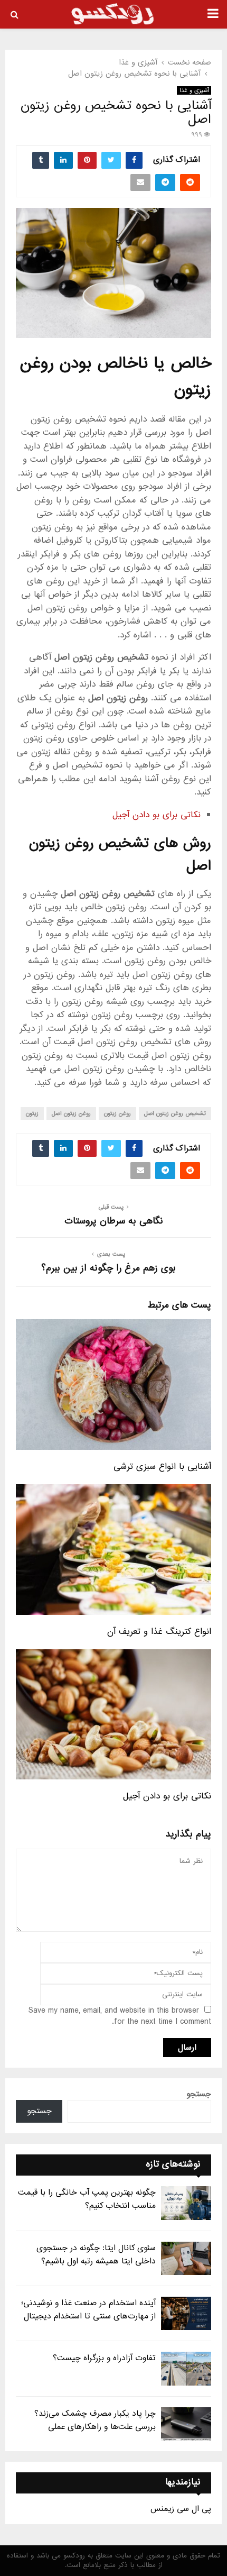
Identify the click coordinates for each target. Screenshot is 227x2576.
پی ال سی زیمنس (181, 2509)
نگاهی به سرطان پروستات (114, 1221)
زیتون (32, 1113)
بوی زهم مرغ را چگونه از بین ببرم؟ (108, 1268)
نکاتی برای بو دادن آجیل (157, 815)
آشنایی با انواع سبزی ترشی (162, 1467)
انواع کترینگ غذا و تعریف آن (159, 1632)
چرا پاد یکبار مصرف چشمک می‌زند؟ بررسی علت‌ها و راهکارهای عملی (95, 2420)
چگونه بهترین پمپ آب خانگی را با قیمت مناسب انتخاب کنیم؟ (87, 2199)
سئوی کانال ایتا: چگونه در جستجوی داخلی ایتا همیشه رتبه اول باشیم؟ (96, 2255)
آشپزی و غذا (194, 90)
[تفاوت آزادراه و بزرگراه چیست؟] (186, 2368)
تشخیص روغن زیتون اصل (175, 1113)
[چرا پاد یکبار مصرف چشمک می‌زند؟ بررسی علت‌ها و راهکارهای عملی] (186, 2424)
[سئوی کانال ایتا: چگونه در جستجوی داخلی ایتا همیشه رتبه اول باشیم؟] (186, 2258)
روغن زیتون (117, 1113)
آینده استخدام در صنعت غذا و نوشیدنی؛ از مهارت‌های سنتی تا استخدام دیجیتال (88, 2310)
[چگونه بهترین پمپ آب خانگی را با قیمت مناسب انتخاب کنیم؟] (186, 2203)
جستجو (199, 2094)
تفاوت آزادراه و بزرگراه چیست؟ (104, 2358)
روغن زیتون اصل (71, 1113)
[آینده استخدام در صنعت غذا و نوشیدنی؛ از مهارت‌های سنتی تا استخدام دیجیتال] (186, 2313)
